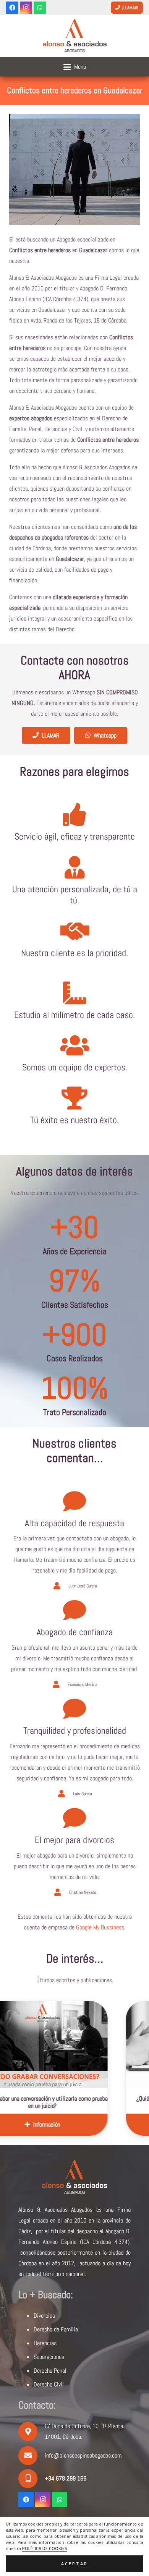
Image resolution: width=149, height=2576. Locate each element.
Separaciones (49, 2357)
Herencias (45, 2343)
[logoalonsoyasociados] (74, 36)
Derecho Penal (50, 2371)
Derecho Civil (49, 2384)
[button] (75, 67)
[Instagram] (26, 8)
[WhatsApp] (40, 8)
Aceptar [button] (74, 2564)
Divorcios (44, 2316)
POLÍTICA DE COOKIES (45, 2548)
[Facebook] (12, 8)
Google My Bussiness (100, 1927)
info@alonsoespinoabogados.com (83, 2455)
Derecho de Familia (56, 2329)
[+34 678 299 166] (32, 2479)
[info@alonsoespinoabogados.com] (32, 2456)
